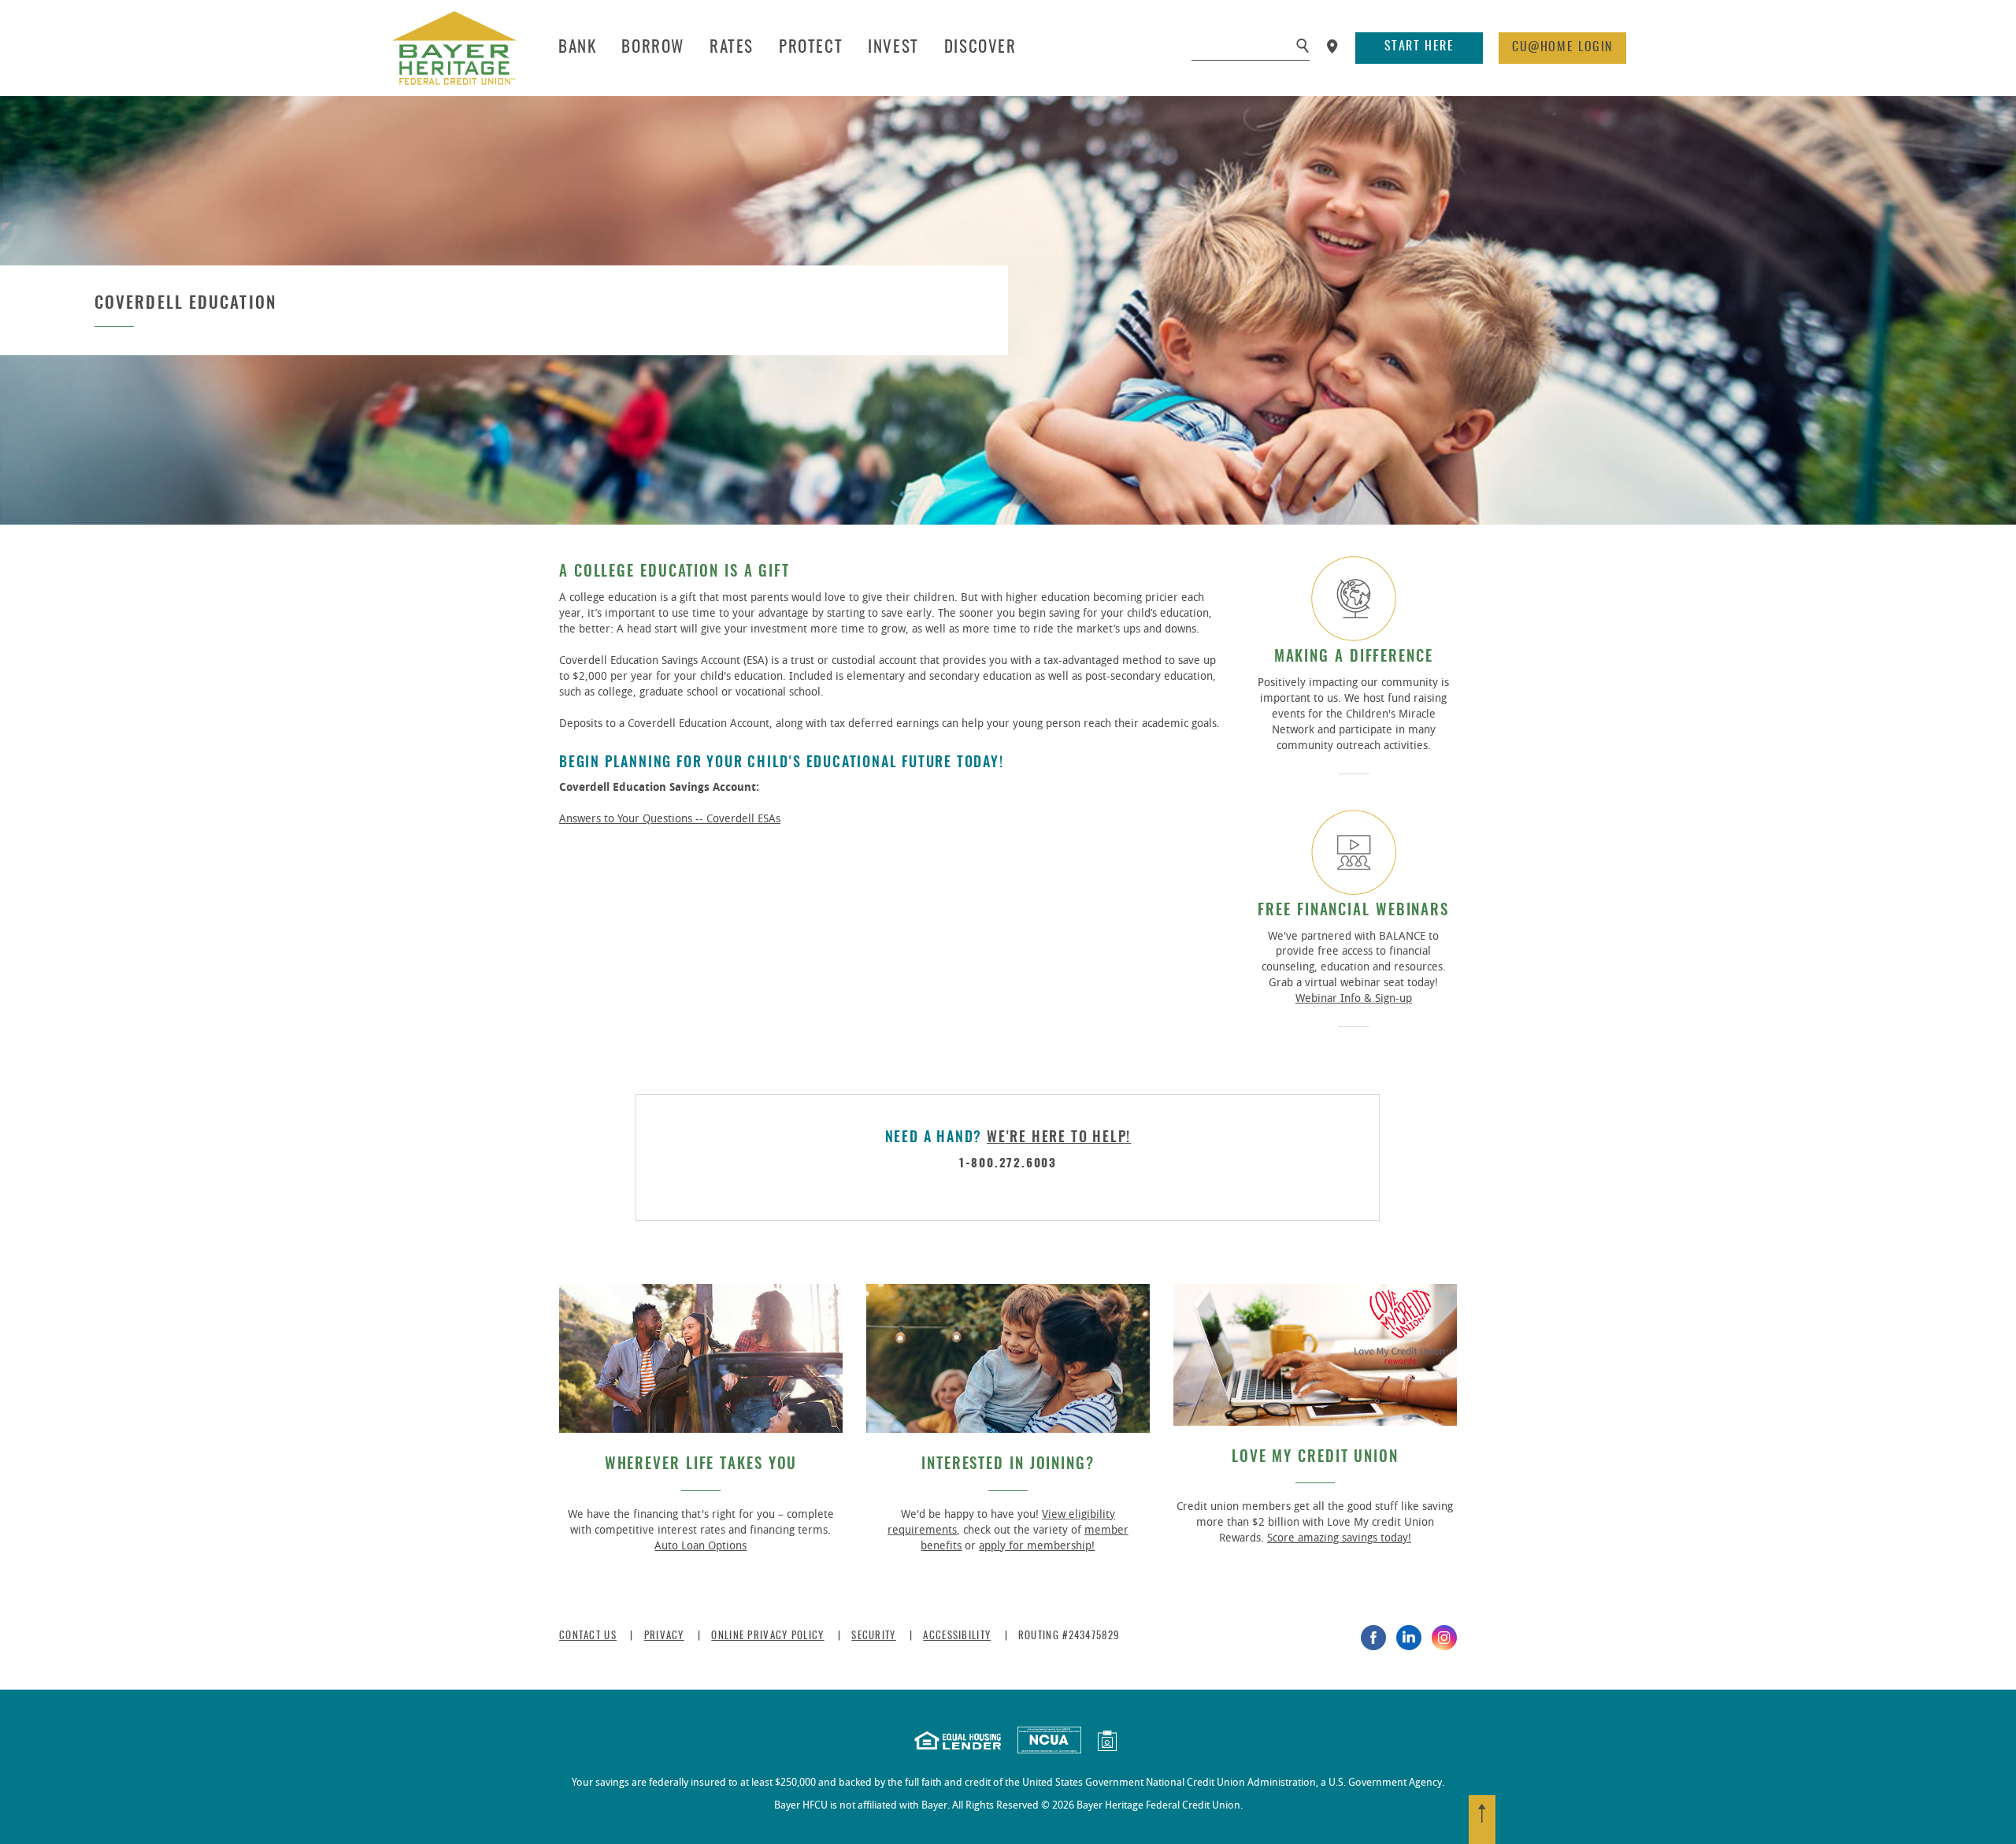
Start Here (1419, 46)
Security (873, 1636)
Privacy (664, 1636)
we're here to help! (1059, 1138)
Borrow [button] (653, 48)
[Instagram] (1444, 1638)
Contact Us (588, 1636)
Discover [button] (980, 48)
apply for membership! (1037, 1546)
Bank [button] (577, 48)
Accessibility (957, 1636)
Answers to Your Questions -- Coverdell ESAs (670, 819)
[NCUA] (1049, 1743)
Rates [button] (732, 48)
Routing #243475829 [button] (1069, 1636)
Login (1562, 47)
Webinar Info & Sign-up (1354, 998)
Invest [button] (893, 48)
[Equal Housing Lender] (958, 1743)
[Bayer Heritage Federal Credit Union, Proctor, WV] (454, 48)
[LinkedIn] (1409, 1638)
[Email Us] (1107, 1743)
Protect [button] (811, 48)
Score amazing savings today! (1339, 1538)
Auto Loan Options (700, 1546)
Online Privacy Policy (767, 1636)
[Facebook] (1373, 1638)
